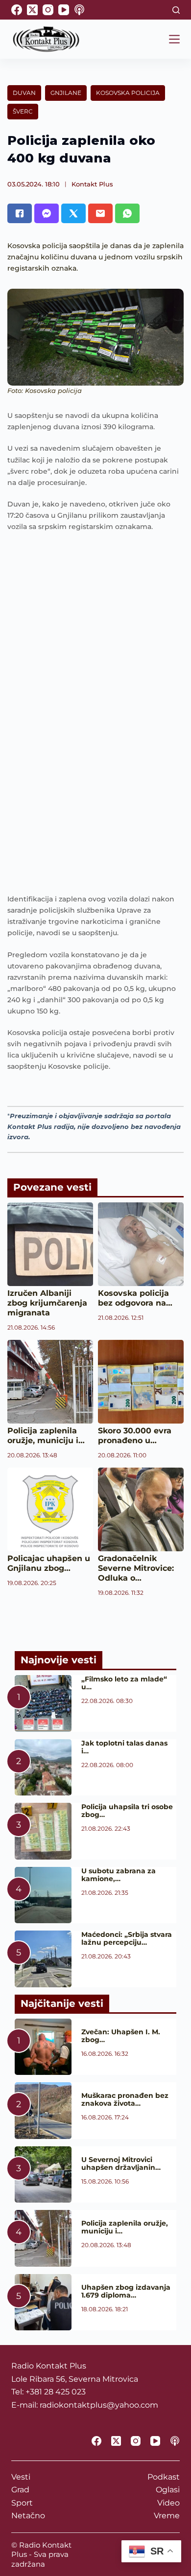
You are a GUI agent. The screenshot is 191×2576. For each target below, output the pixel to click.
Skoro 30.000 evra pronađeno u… (135, 1436)
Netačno (28, 2516)
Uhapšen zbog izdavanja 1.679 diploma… (126, 2291)
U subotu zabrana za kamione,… (119, 1875)
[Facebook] (17, 10)
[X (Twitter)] (32, 10)
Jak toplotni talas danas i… (124, 1747)
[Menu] (174, 39)
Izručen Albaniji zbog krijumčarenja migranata (47, 1303)
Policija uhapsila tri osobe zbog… (127, 1811)
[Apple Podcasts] (79, 10)
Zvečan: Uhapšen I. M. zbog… (121, 2036)
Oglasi (168, 2490)
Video (168, 2503)
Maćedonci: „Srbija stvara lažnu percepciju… (127, 1938)
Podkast (164, 2477)
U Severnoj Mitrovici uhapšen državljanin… (121, 2163)
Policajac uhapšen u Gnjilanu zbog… (49, 1563)
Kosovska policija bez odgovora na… (135, 1298)
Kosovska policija (128, 93)
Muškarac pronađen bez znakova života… (125, 2099)
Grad (20, 2490)
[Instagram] (48, 10)
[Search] (176, 10)
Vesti (21, 2477)
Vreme (167, 2516)
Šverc (23, 111)
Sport (22, 2503)
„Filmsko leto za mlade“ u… (124, 1683)
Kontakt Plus (92, 184)
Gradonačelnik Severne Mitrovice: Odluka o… (136, 1568)
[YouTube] (64, 10)
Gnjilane (66, 93)
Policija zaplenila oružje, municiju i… (46, 1436)
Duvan (24, 93)
